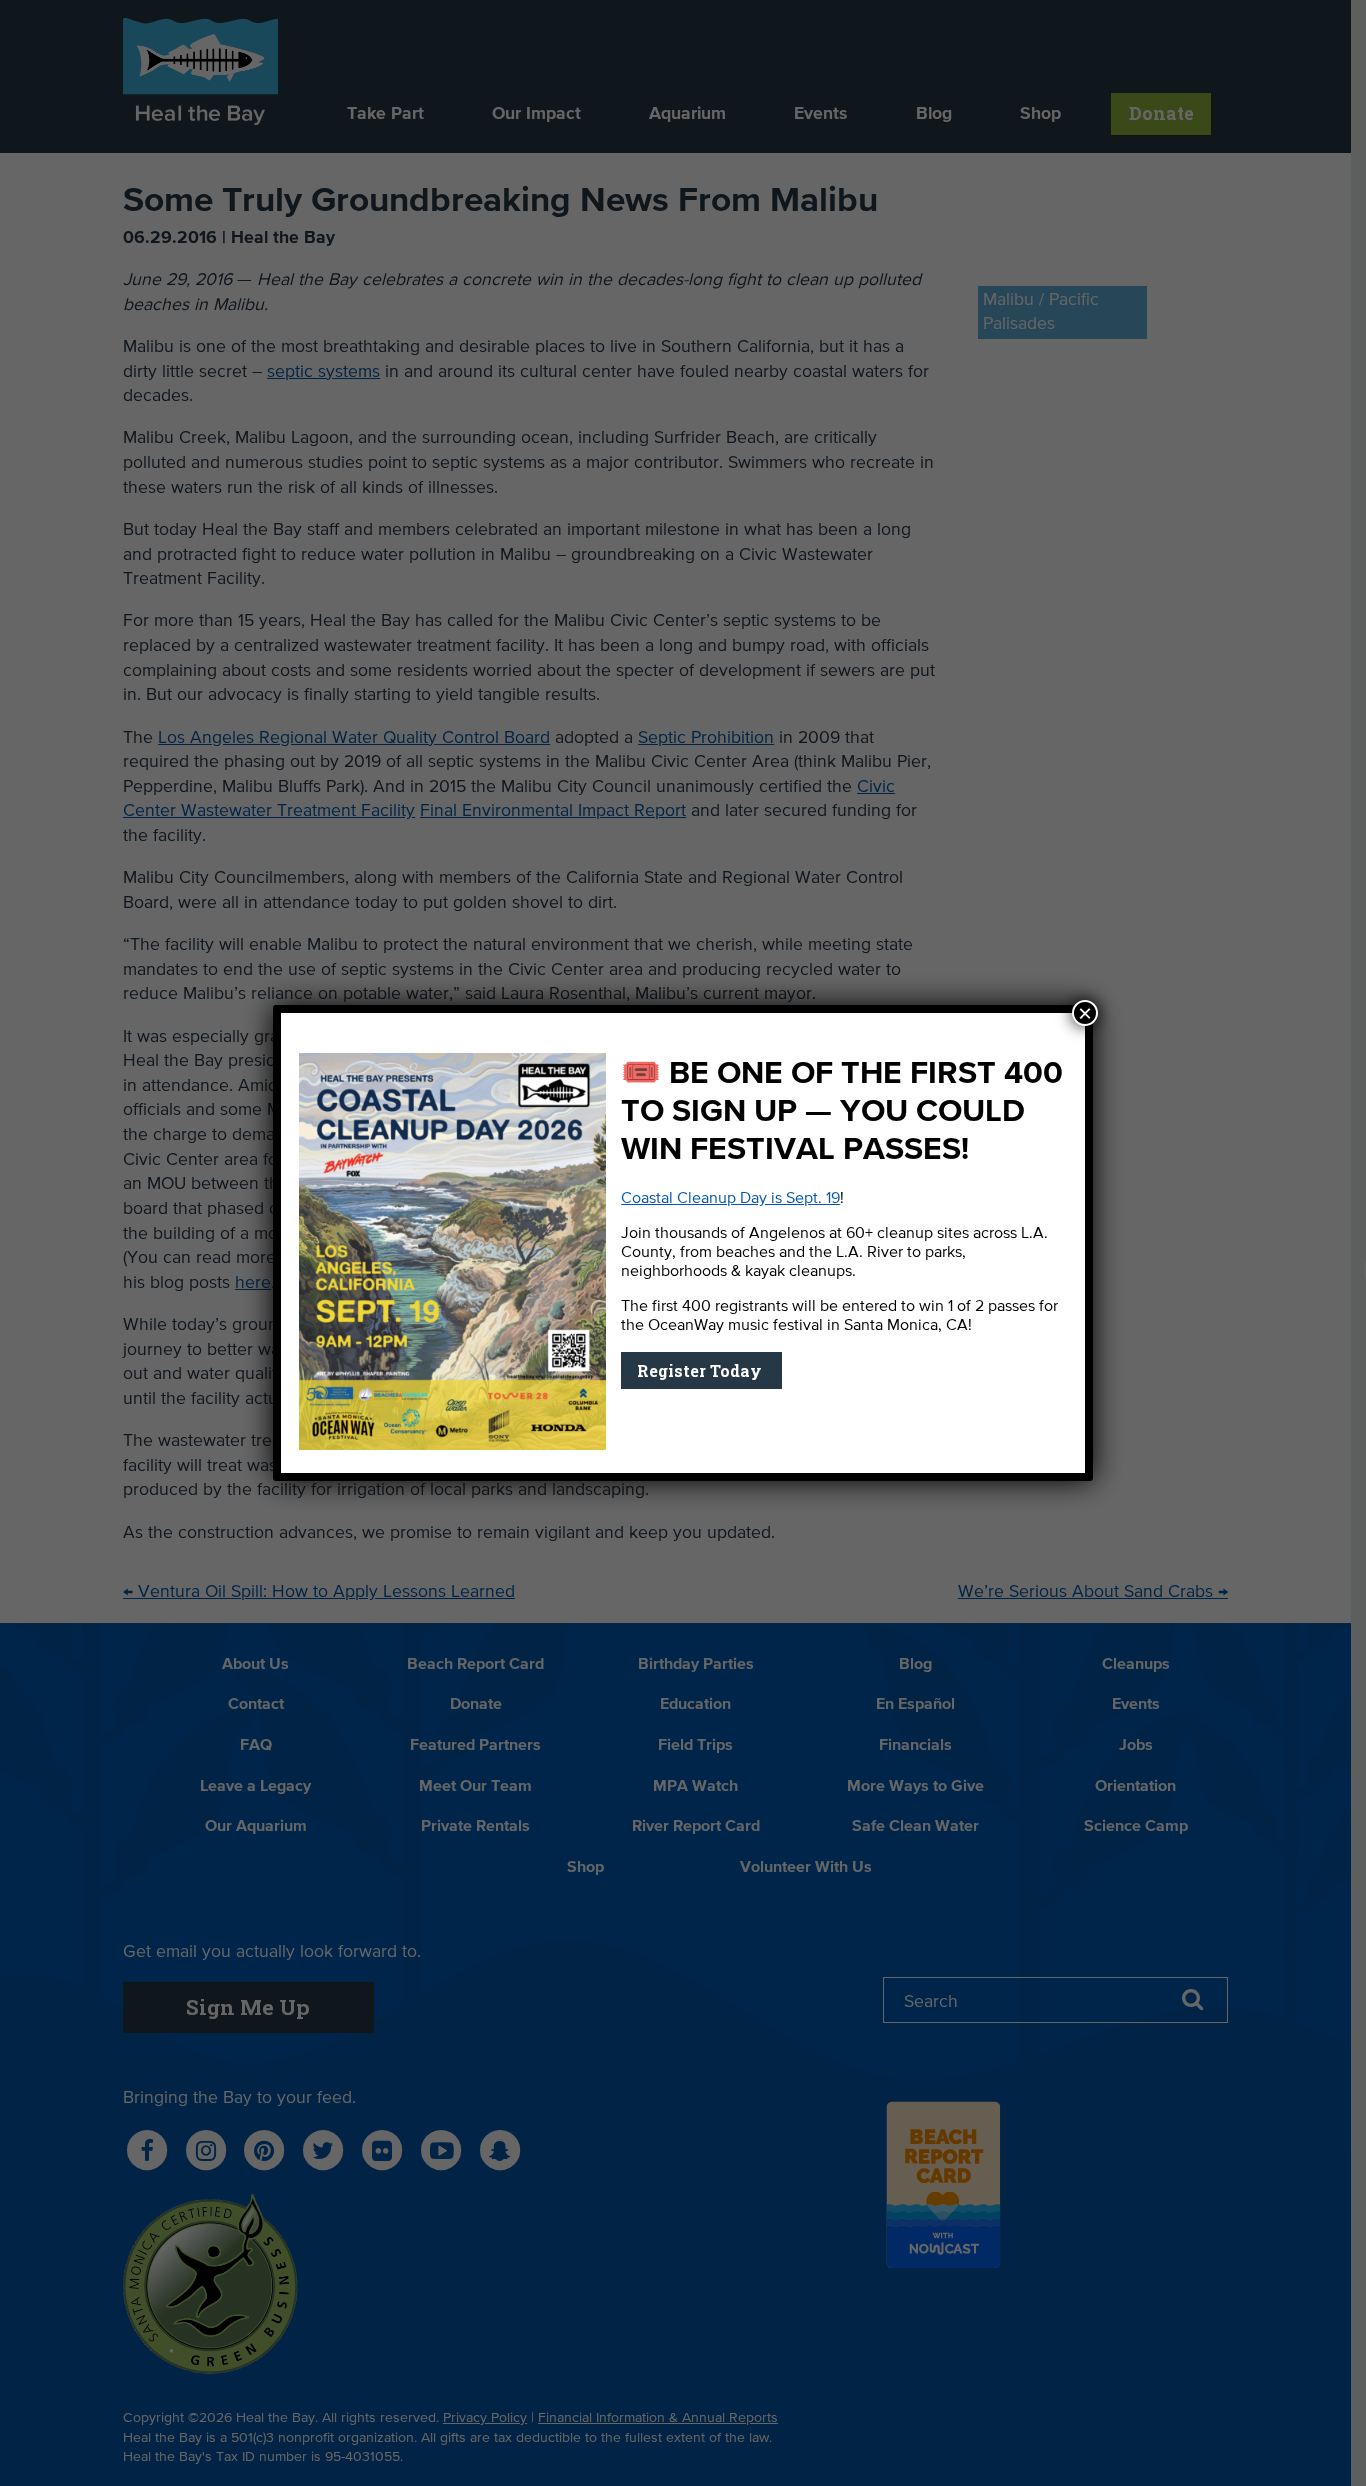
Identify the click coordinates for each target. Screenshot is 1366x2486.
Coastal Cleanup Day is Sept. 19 (730, 1199)
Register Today (701, 1370)
